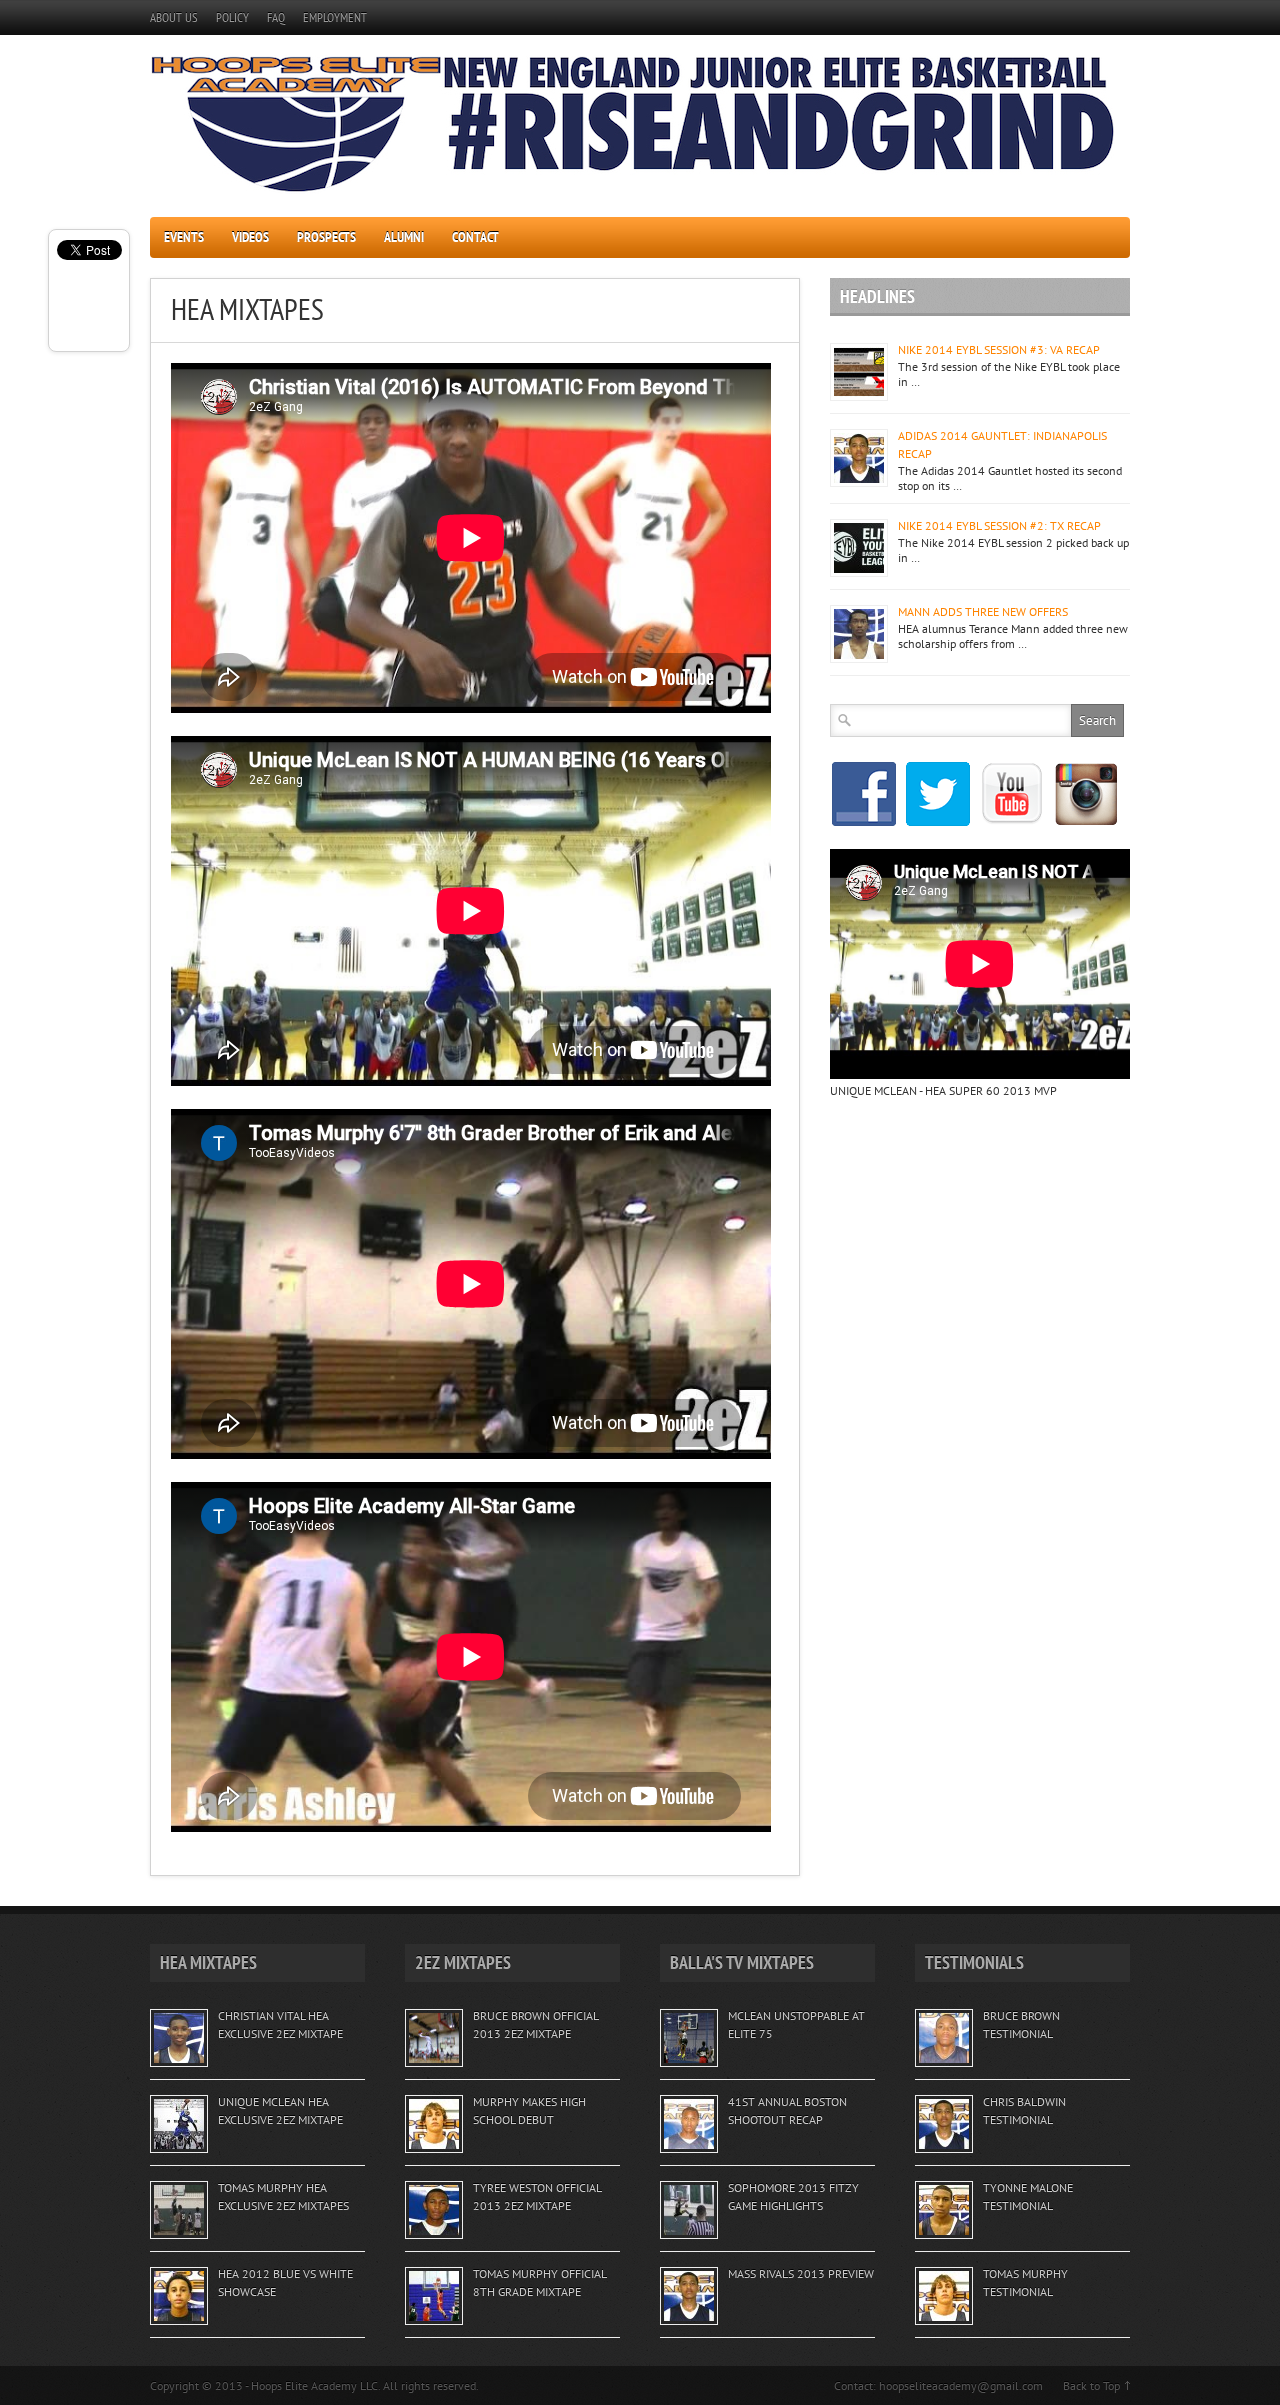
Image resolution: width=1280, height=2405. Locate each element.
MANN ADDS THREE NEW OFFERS (983, 611)
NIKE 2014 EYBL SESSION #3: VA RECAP (999, 349)
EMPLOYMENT (335, 17)
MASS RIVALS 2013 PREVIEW (801, 2273)
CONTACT (475, 237)
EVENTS (184, 237)
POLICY (232, 17)
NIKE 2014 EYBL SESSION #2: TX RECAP (999, 525)
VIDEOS (250, 237)
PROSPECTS (326, 237)
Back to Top (1091, 2385)
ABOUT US (174, 17)
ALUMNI (404, 237)
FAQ (276, 17)
